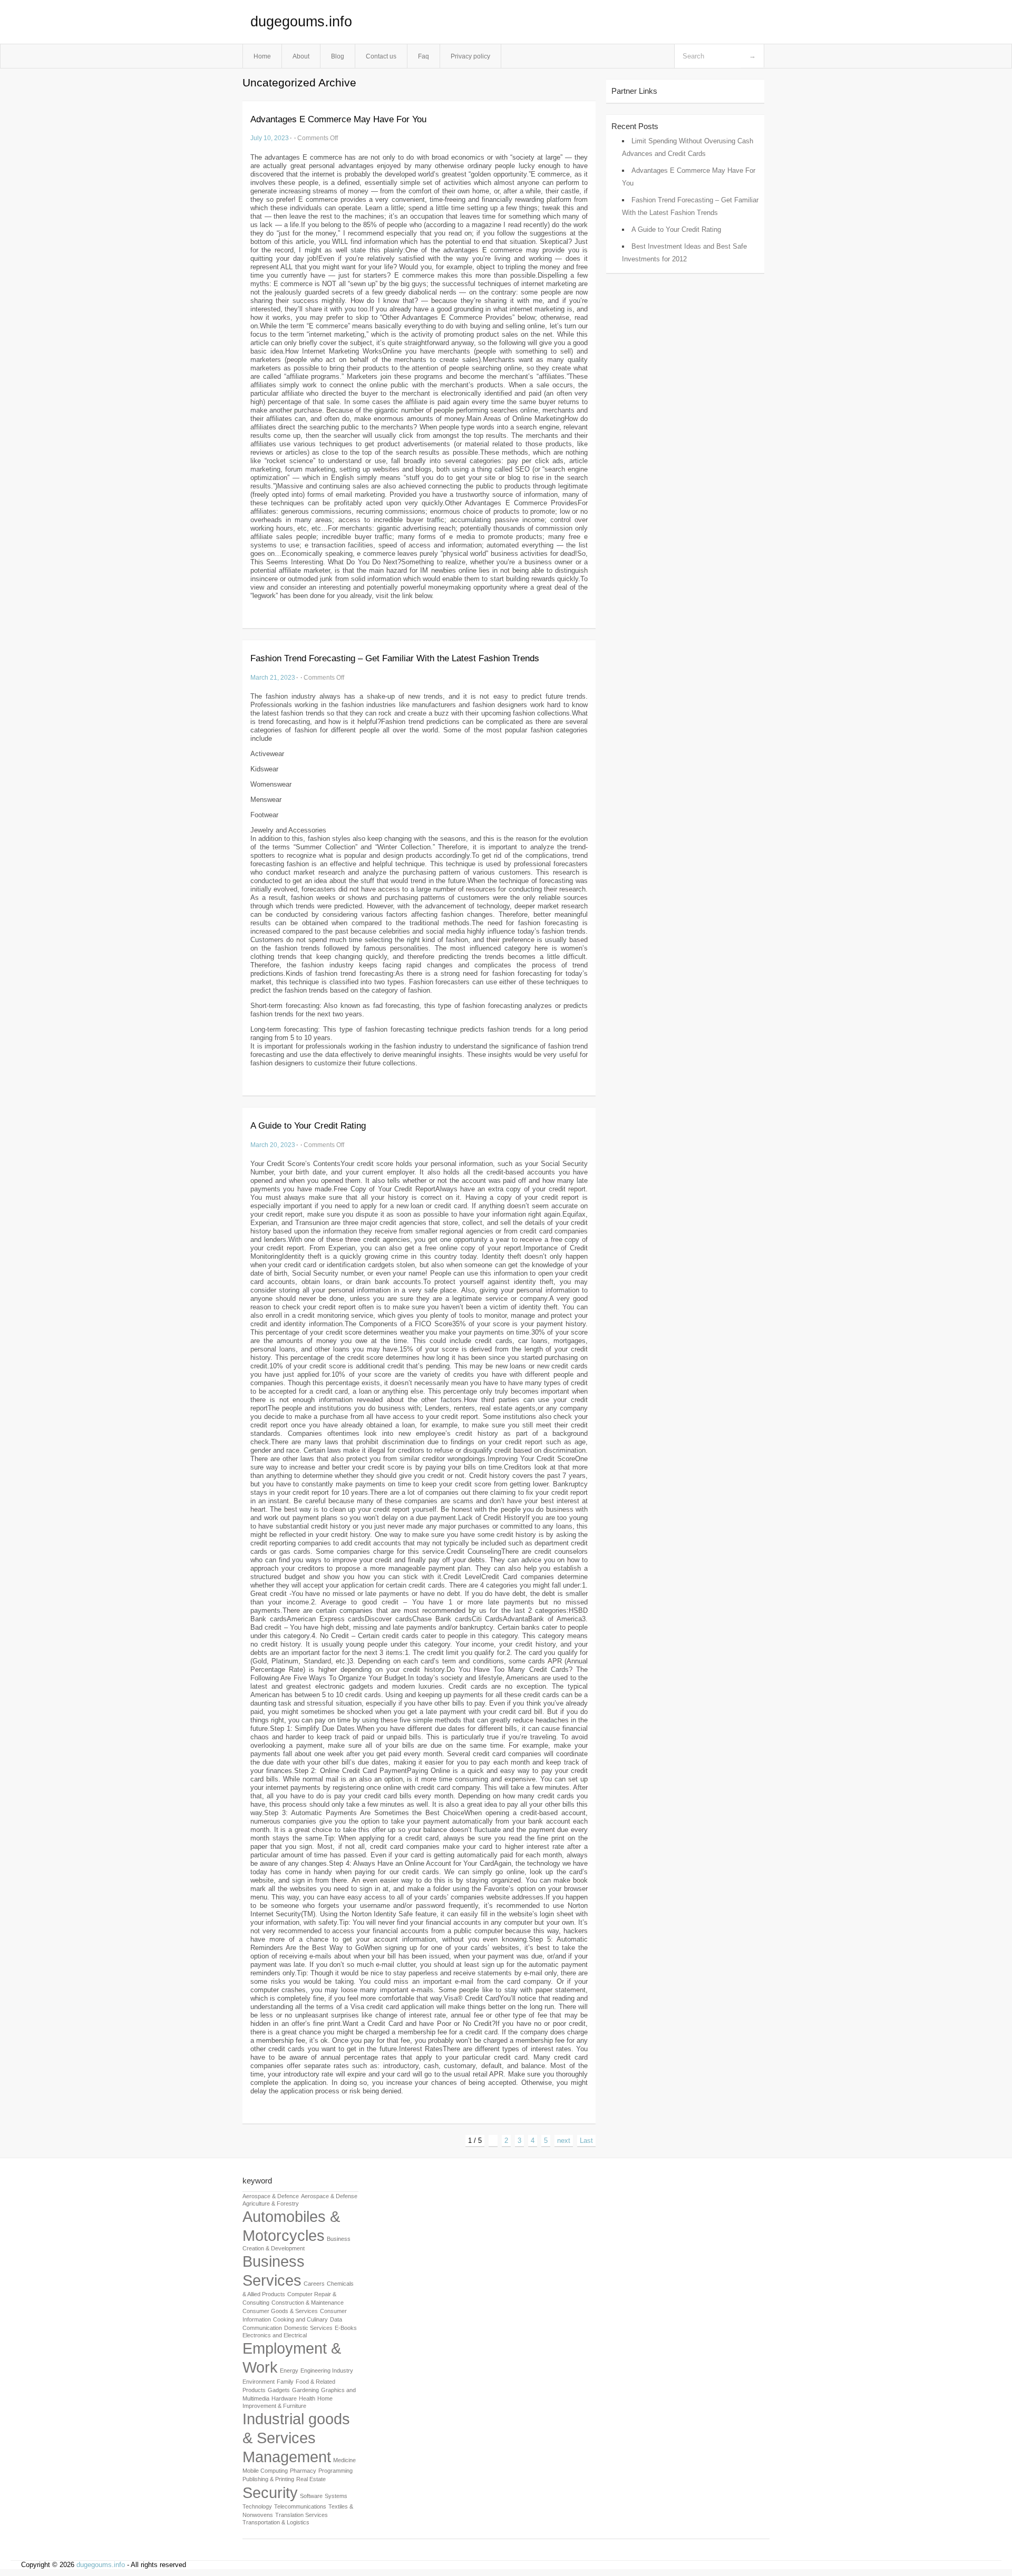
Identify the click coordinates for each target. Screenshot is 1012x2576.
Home (262, 56)
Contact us (381, 56)
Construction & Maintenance (308, 2303)
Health (307, 2398)
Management (287, 2457)
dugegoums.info (301, 22)
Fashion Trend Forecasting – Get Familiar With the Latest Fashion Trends (395, 658)
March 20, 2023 (273, 1145)
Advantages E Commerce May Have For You (338, 119)
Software (311, 2496)
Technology (257, 2506)
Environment (259, 2382)
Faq (424, 56)
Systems (336, 2496)
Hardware (284, 2398)
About (301, 56)
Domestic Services (308, 2328)
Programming (335, 2471)
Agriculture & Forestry (271, 2203)
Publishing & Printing (268, 2479)
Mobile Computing (265, 2471)
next (564, 2141)
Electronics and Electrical (275, 2335)
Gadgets (279, 2390)
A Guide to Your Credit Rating (308, 1126)
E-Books (346, 2328)
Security (270, 2492)
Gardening (305, 2390)
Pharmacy (303, 2471)
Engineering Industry (327, 2371)
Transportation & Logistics (276, 2522)
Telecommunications (300, 2506)
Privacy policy (470, 56)
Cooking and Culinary (300, 2319)
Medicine (344, 2460)
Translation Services (301, 2515)
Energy (289, 2371)
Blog (338, 56)
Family (285, 2382)
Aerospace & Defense (329, 2196)
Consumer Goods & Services (280, 2311)
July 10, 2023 (270, 138)
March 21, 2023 (273, 677)
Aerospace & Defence (271, 2196)
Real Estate (311, 2479)
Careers (314, 2284)
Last (586, 2141)
